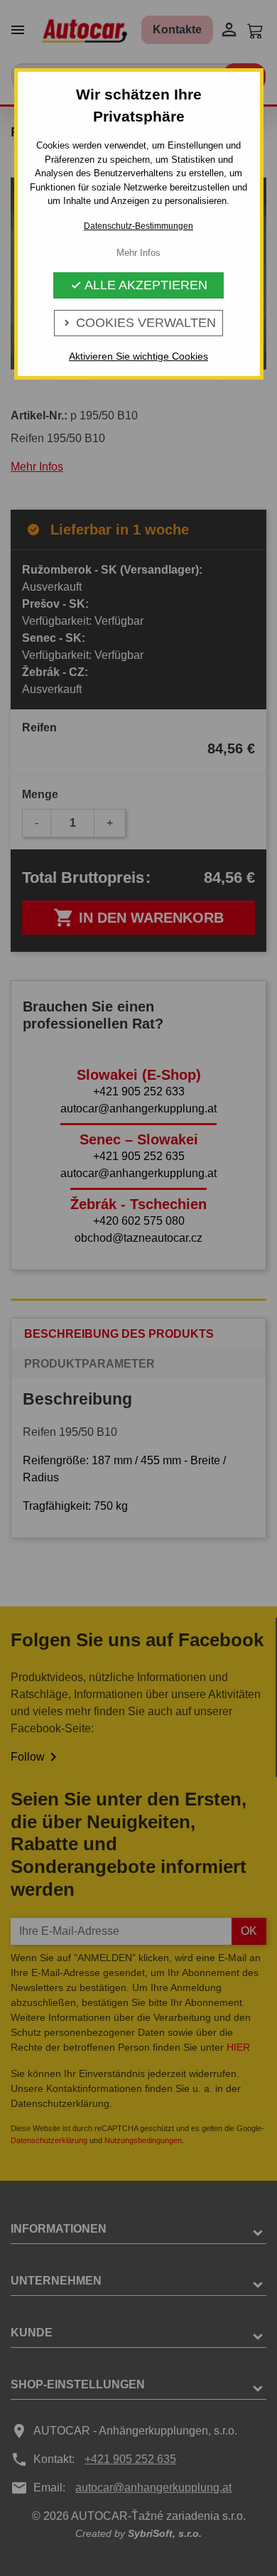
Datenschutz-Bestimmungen (138, 226)
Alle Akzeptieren (139, 285)
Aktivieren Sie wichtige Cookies (138, 356)
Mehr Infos (138, 253)
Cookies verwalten (138, 323)
